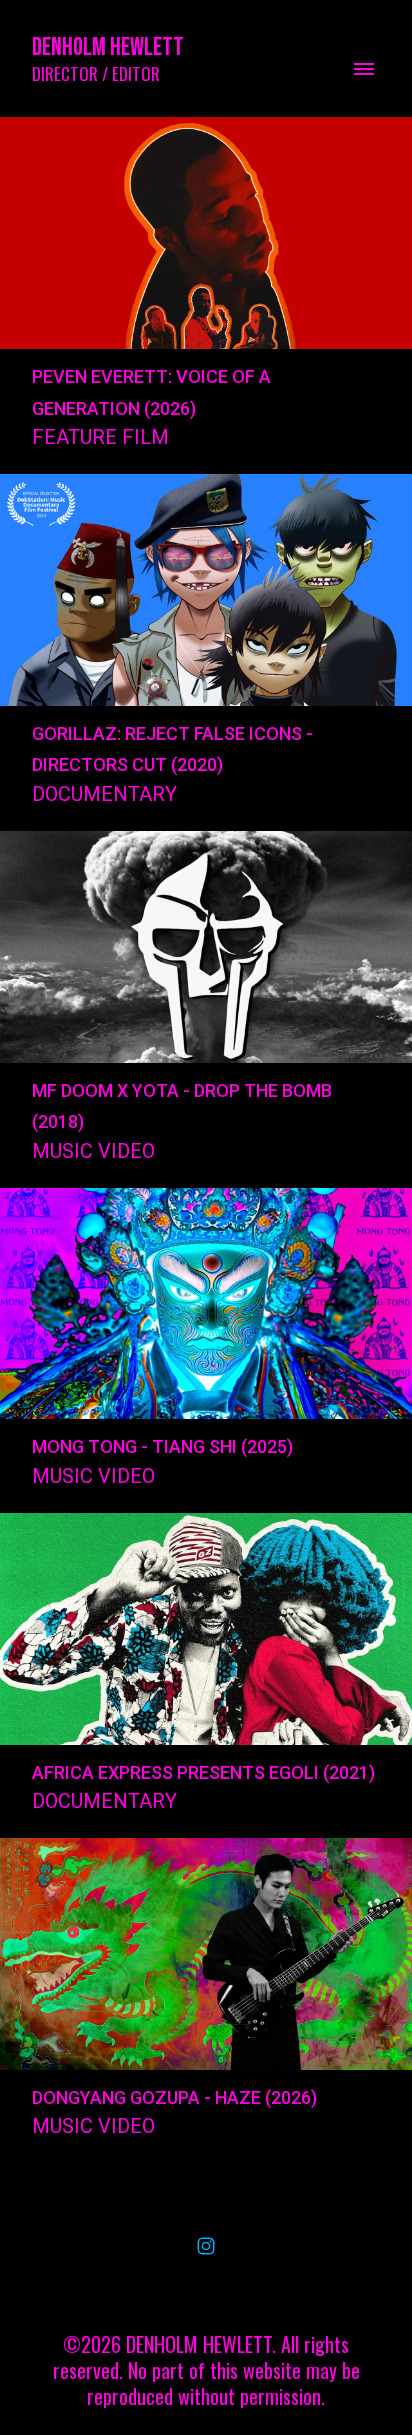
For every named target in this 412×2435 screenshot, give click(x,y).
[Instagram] (206, 2246)
